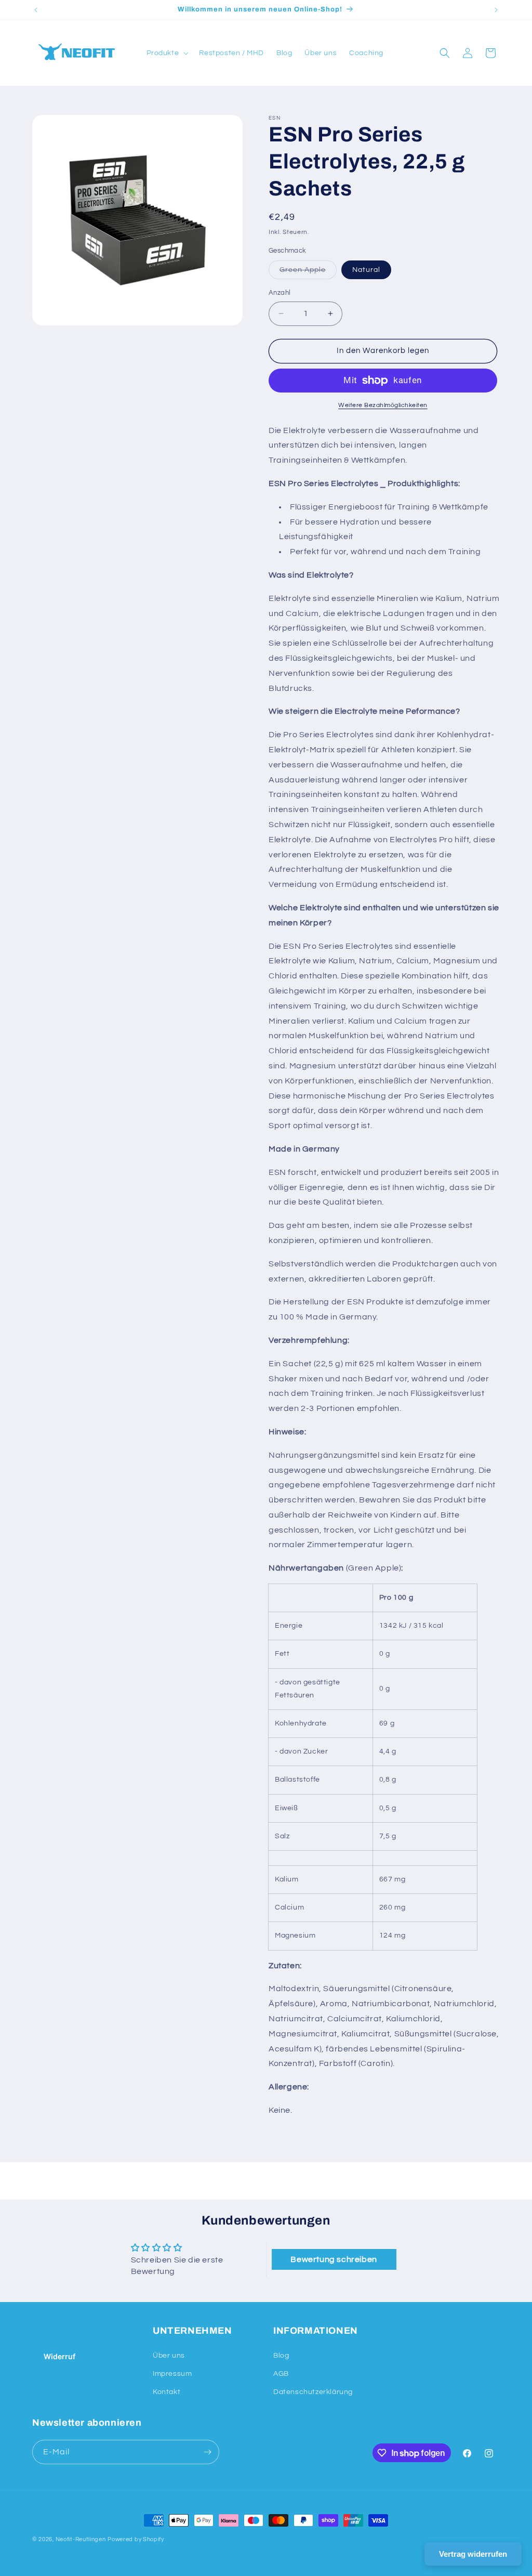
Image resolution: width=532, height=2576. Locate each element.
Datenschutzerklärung (313, 2392)
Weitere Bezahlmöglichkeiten (383, 405)
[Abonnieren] (207, 2452)
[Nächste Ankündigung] (496, 10)
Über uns (169, 2356)
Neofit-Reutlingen (81, 2539)
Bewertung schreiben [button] (334, 2259)
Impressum (172, 2374)
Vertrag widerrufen (473, 2554)
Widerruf (59, 2356)
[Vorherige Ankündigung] (36, 10)
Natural (366, 270)
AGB (281, 2374)
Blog (281, 2356)
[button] (167, 53)
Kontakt (167, 2392)
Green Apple (308, 272)
